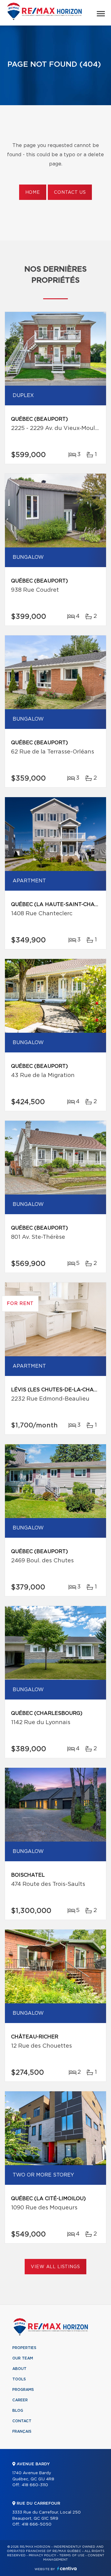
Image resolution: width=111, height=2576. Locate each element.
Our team (23, 2358)
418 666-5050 (37, 2524)
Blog (18, 2411)
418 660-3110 (35, 2485)
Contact (22, 2421)
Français (22, 2431)
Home (33, 193)
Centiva (67, 2568)
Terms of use (72, 2555)
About (19, 2369)
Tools (19, 2379)
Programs (23, 2390)
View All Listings (55, 2267)
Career (20, 2400)
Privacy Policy (42, 2555)
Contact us (70, 193)
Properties (24, 2348)
